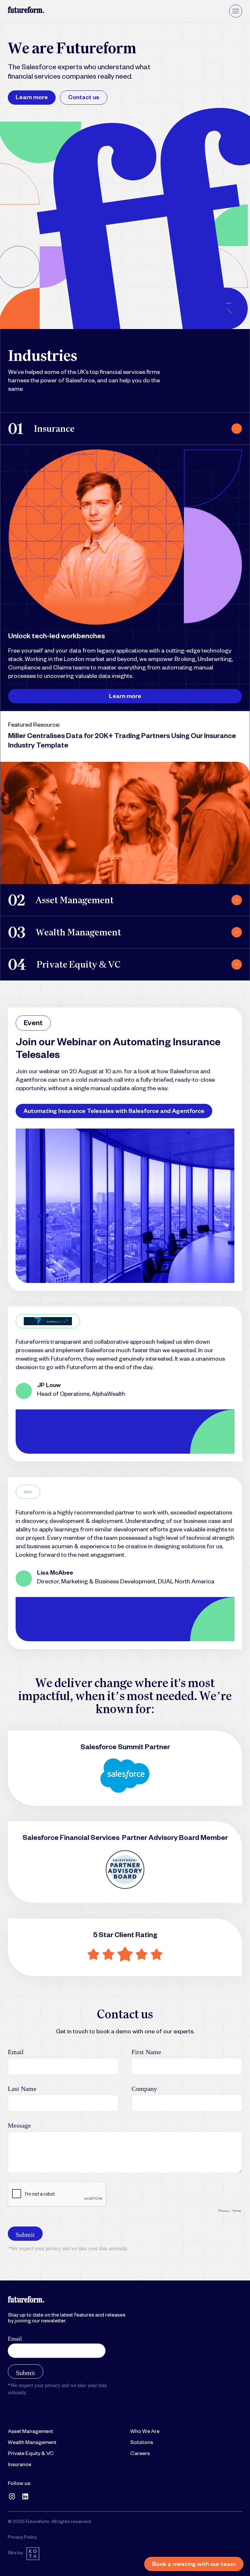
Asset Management (30, 2432)
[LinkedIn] (25, 2496)
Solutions (142, 2443)
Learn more (32, 98)
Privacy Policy (22, 2538)
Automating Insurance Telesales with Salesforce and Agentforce (114, 1112)
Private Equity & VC (31, 2454)
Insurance (20, 2465)
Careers (140, 2454)
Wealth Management (32, 2443)
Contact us (84, 98)
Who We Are (145, 2432)
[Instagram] (12, 2496)
